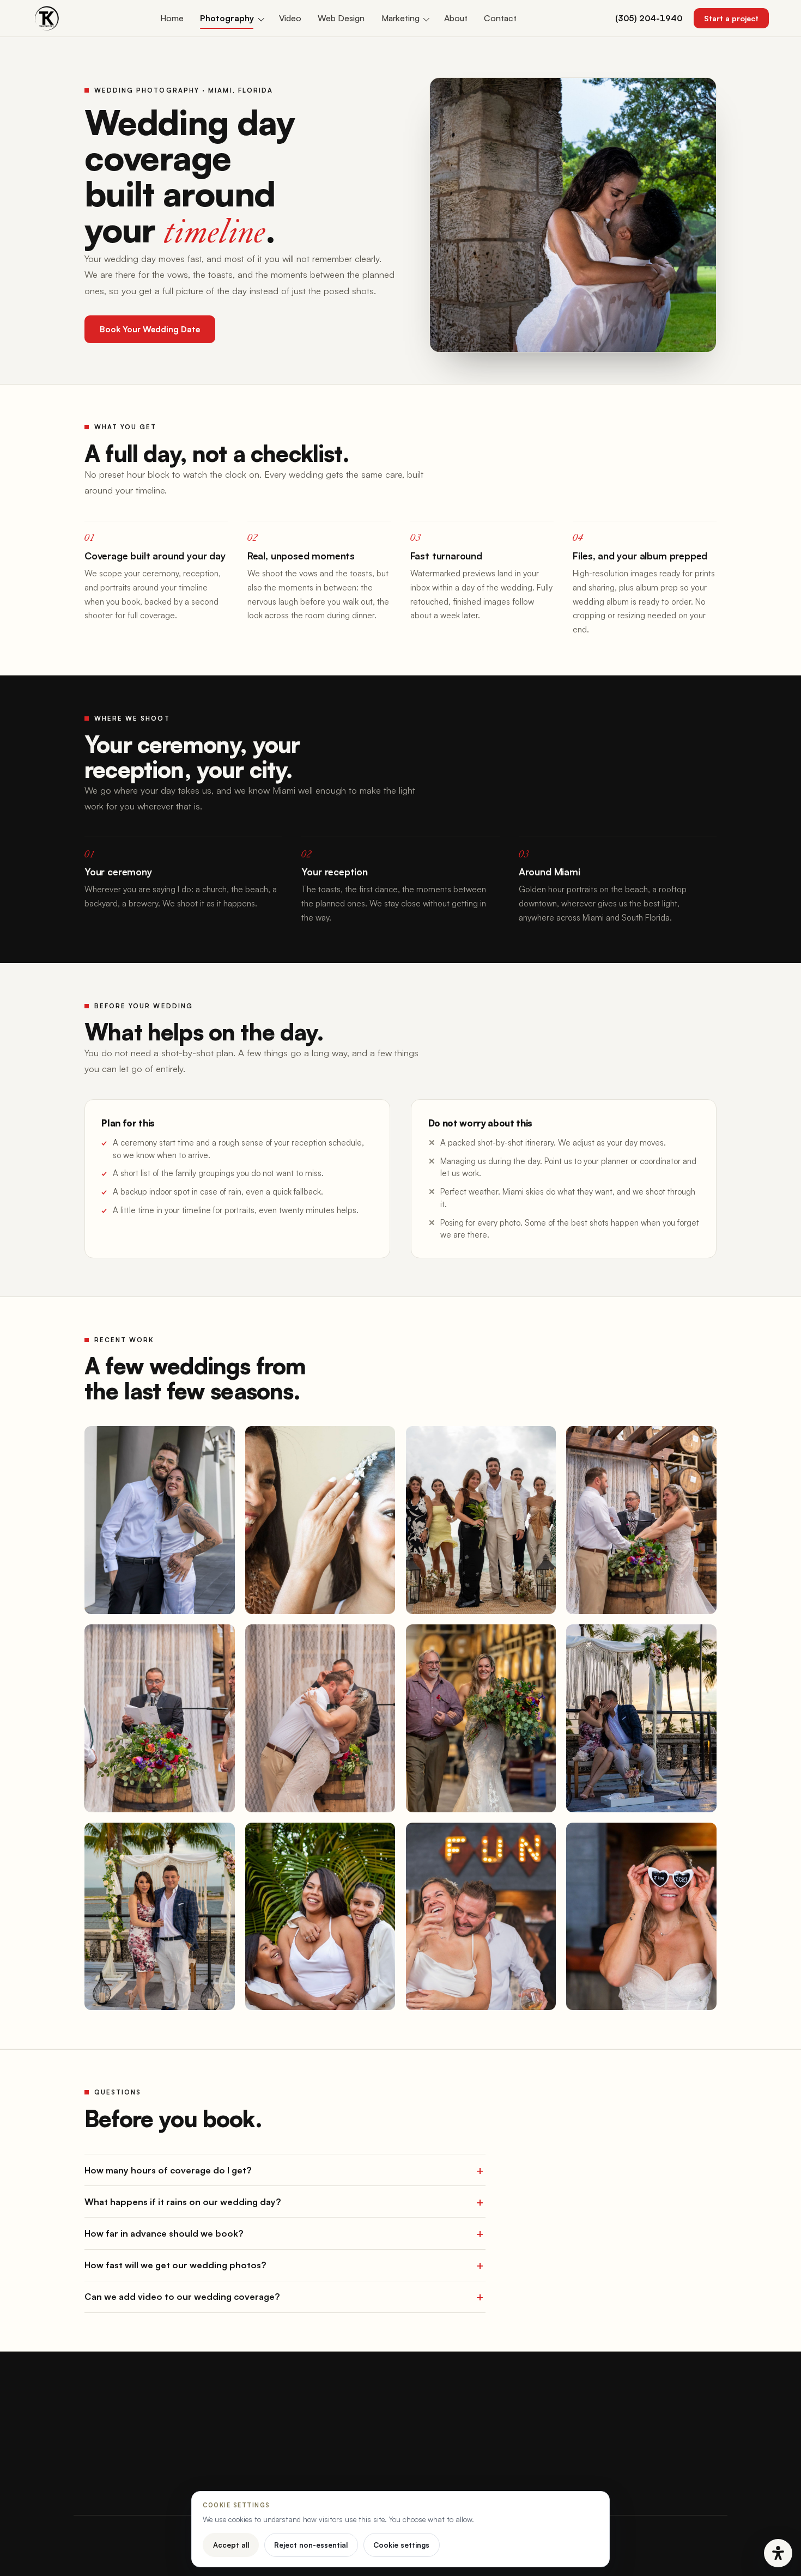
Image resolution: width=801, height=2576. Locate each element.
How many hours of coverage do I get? (168, 2170)
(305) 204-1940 (649, 18)
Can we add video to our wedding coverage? (182, 2297)
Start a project (731, 18)
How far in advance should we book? (164, 2233)
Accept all (231, 2545)
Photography (227, 18)
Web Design (341, 18)
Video (290, 18)
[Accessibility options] (778, 2553)
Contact (500, 18)
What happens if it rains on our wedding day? (183, 2202)
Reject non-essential (311, 2545)
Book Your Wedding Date (150, 329)
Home (172, 18)
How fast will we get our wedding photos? (175, 2265)
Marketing (400, 18)
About (456, 18)
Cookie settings (401, 2545)
